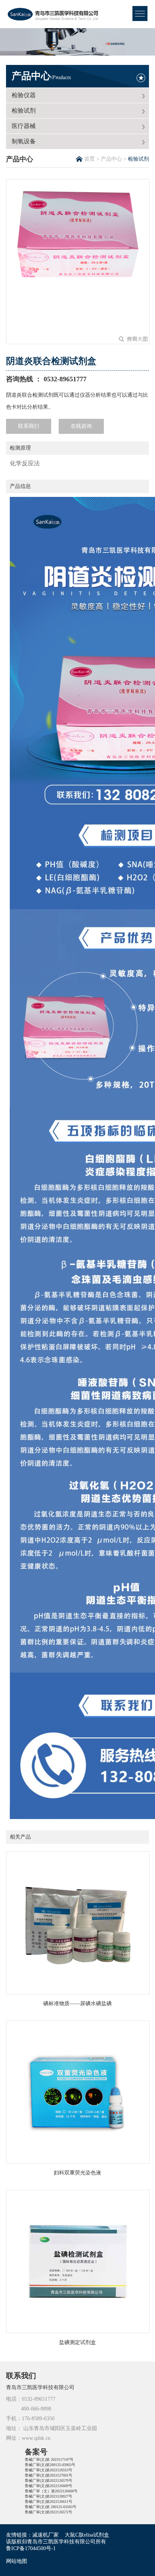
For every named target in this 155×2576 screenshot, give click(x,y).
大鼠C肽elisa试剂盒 (87, 2535)
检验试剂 (24, 111)
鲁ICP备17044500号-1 (31, 2548)
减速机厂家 (46, 2535)
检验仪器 (24, 95)
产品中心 (41, 76)
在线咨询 (81, 426)
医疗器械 (24, 126)
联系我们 (29, 426)
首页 (90, 159)
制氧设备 (24, 141)
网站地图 (17, 2561)
